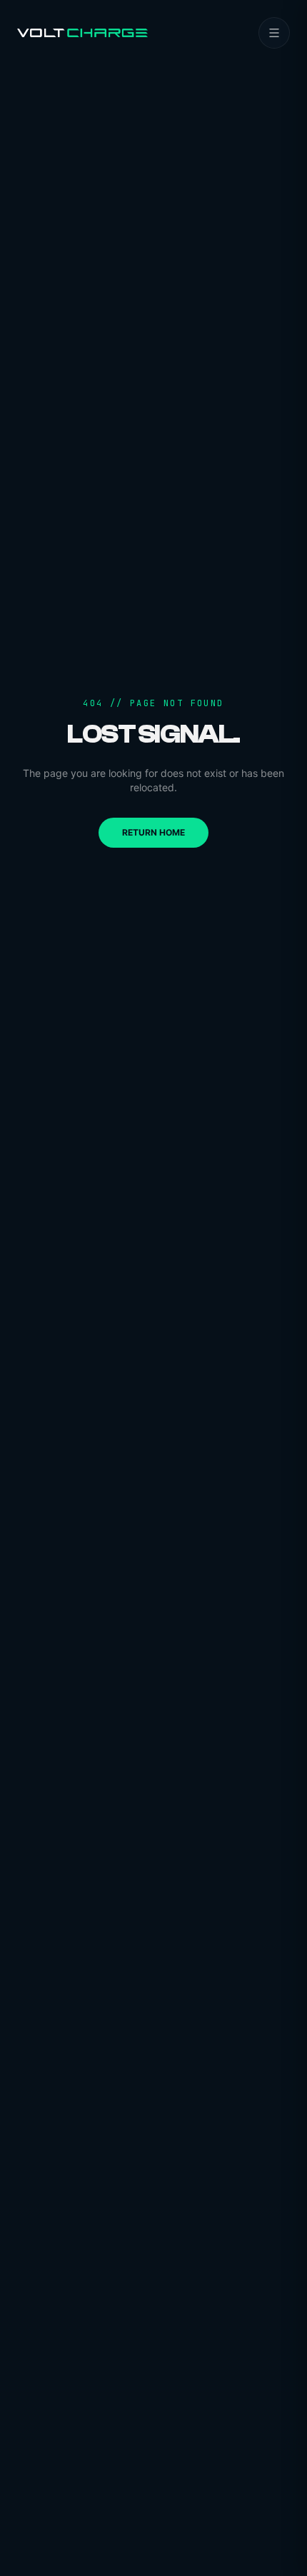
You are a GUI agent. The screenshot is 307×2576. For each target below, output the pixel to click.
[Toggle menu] (274, 33)
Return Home (153, 832)
